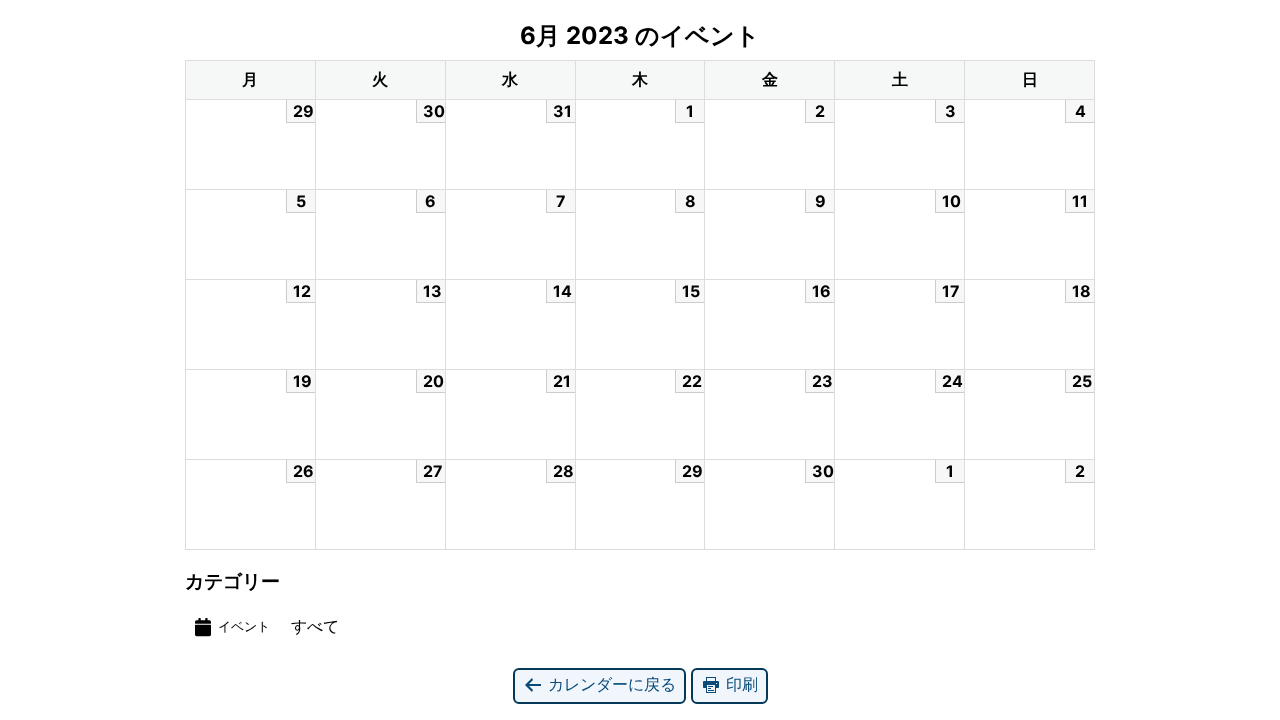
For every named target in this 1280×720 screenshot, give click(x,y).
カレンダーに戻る (609, 684)
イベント (244, 626)
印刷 (739, 684)
